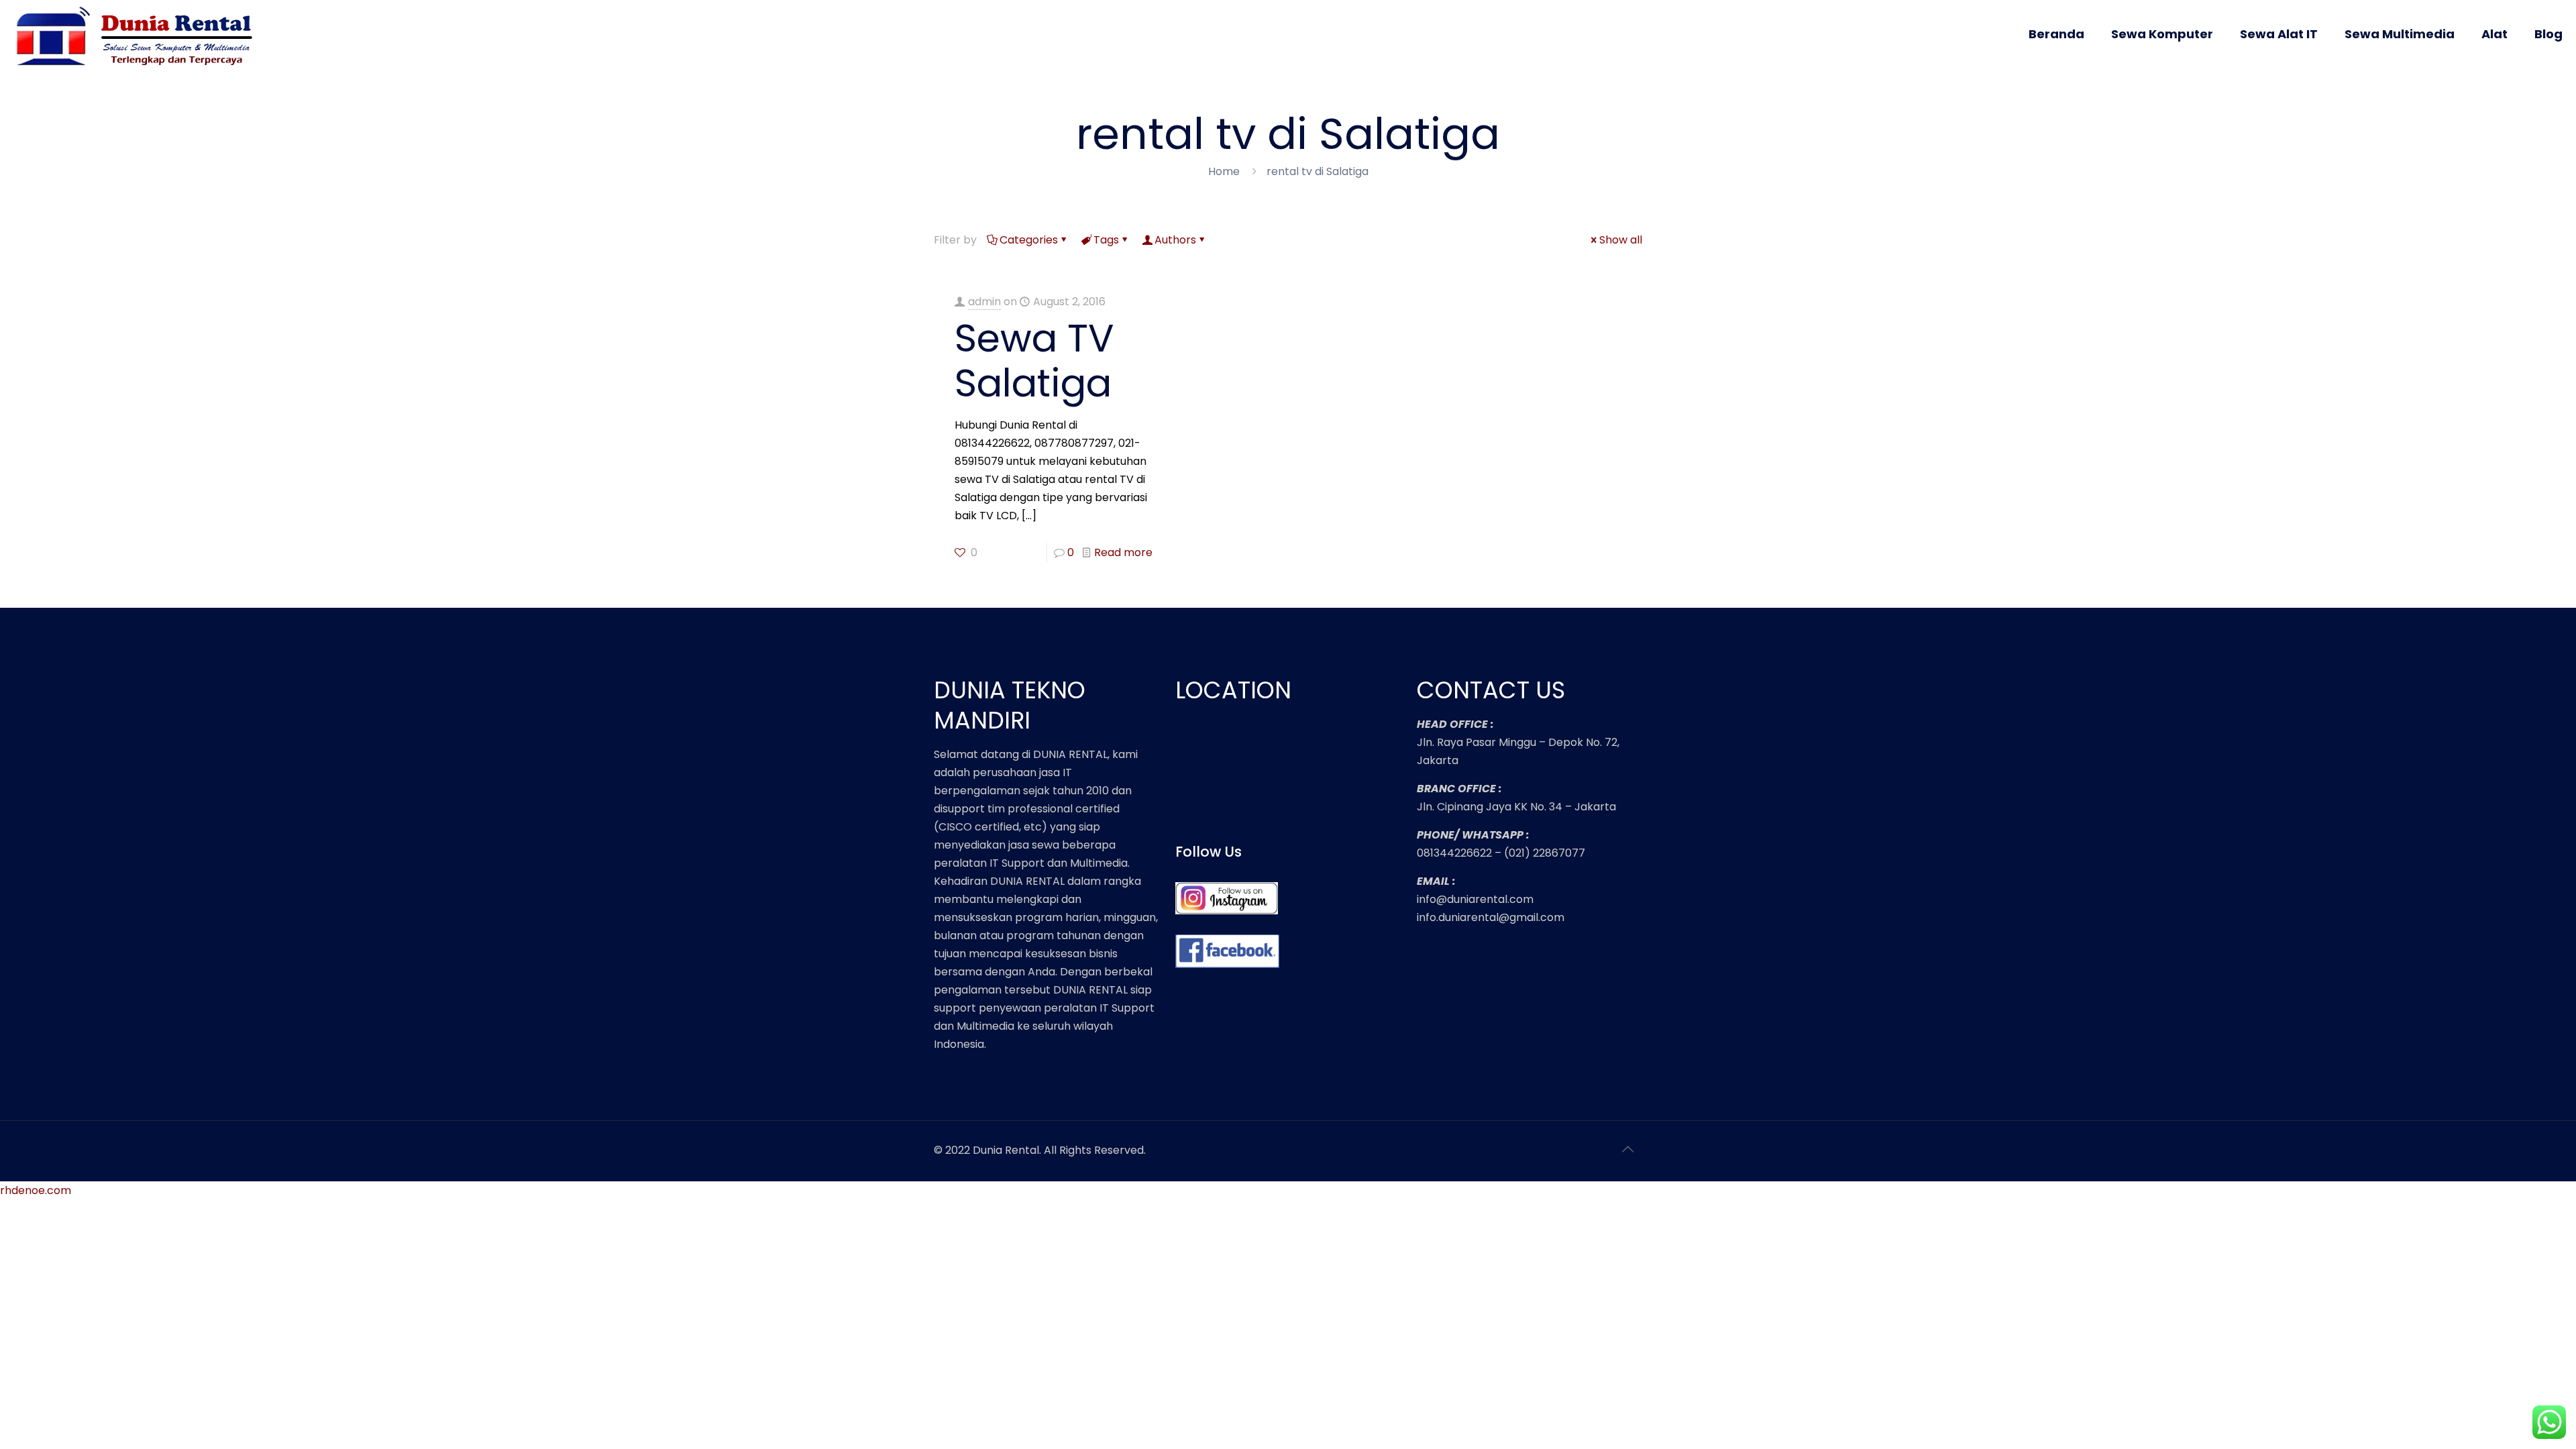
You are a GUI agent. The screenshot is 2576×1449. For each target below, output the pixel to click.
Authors (1175, 240)
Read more (1123, 552)
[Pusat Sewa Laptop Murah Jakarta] (139, 46)
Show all (1621, 240)
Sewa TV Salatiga (1034, 361)
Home (1224, 171)
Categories (1029, 240)
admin (984, 302)
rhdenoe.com (36, 1190)
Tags (1106, 240)
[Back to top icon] (1628, 1149)
